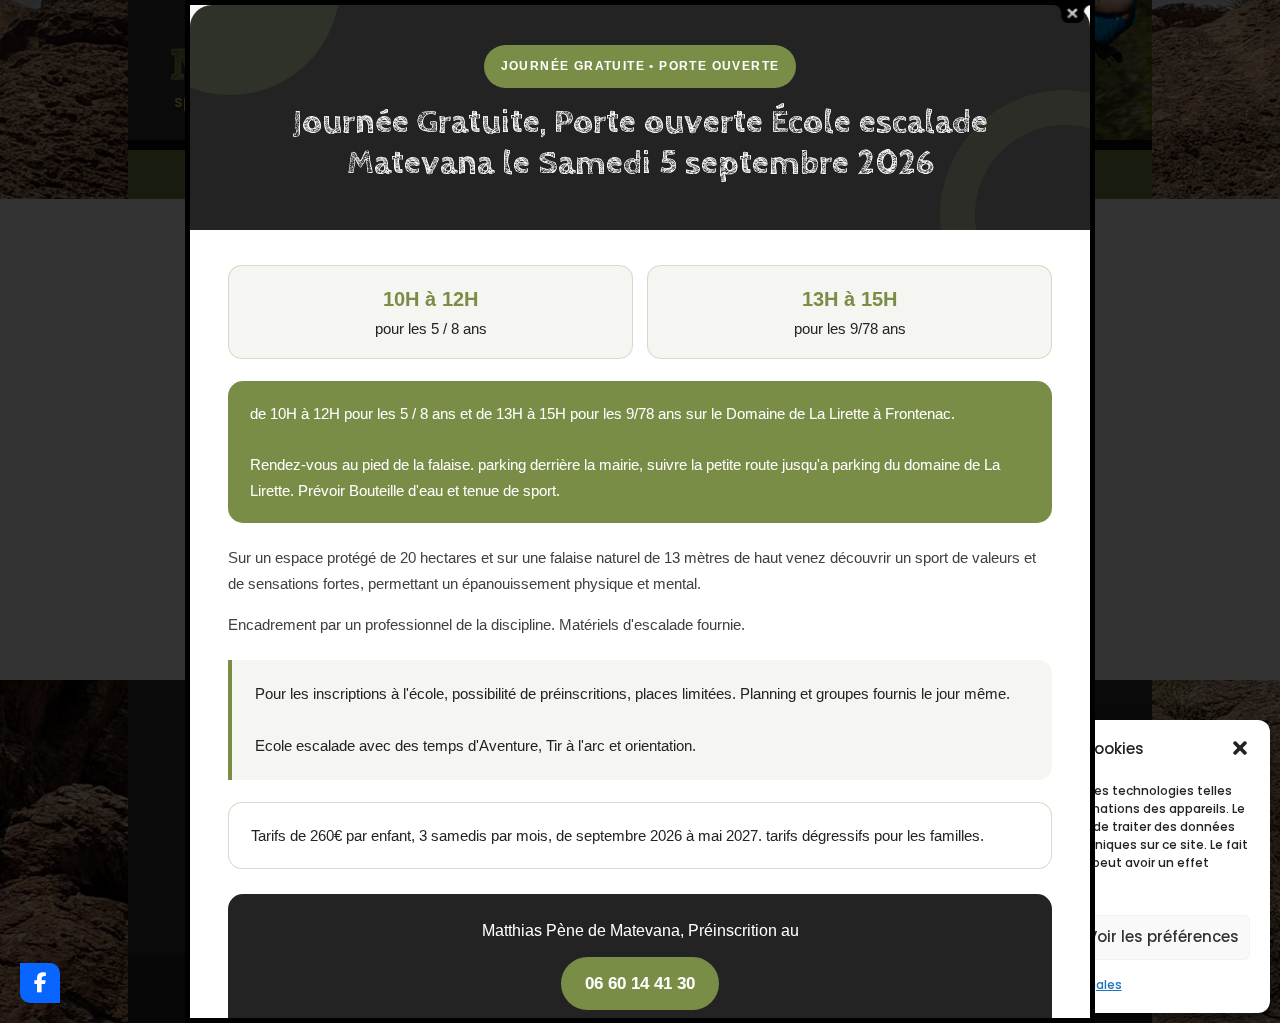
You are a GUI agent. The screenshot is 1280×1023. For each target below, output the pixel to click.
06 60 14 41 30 (640, 983)
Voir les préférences (1163, 936)
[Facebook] (40, 983)
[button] (1240, 748)
